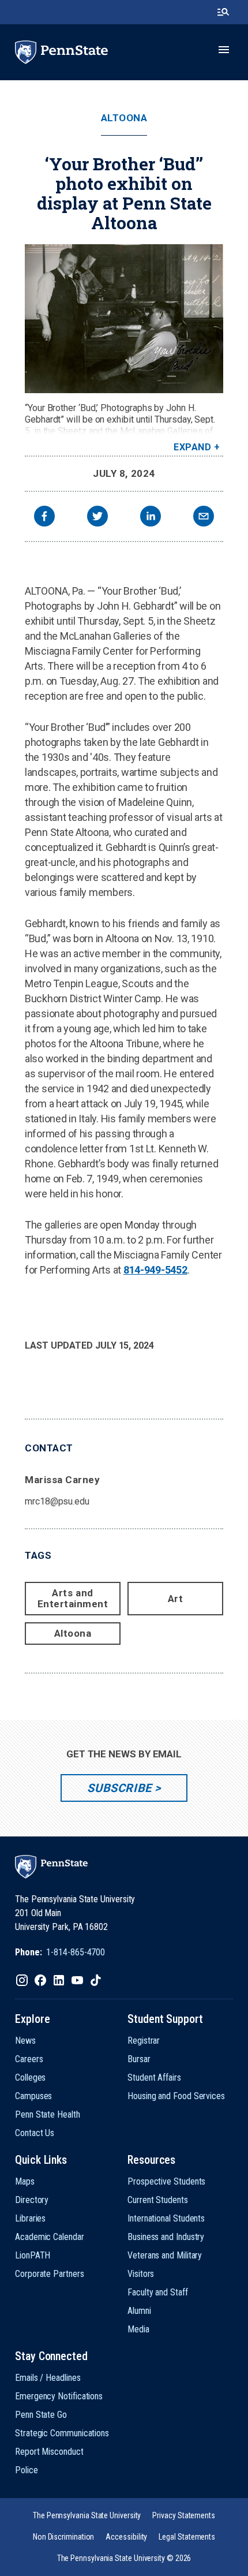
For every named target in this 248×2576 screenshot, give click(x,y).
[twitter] (97, 518)
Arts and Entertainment (73, 1598)
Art (176, 1599)
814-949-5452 (155, 1270)
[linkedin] (151, 518)
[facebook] (44, 518)
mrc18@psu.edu (57, 1501)
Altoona (124, 118)
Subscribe (119, 1788)
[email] (204, 518)
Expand (192, 447)
